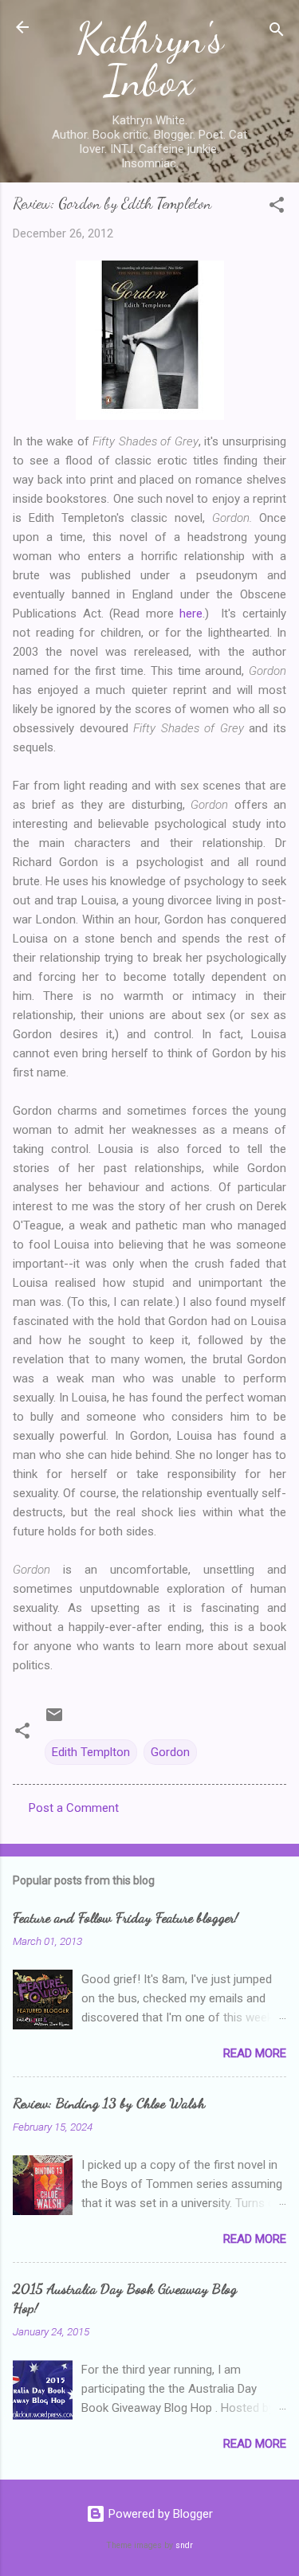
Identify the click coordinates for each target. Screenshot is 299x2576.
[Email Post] (54, 1720)
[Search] (277, 32)
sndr (184, 2545)
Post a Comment (74, 1808)
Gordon (170, 1752)
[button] (277, 208)
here (191, 614)
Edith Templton (91, 1752)
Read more (255, 2053)
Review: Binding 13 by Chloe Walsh (109, 2103)
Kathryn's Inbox (150, 59)
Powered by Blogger (159, 2514)
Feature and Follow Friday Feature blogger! (126, 1917)
